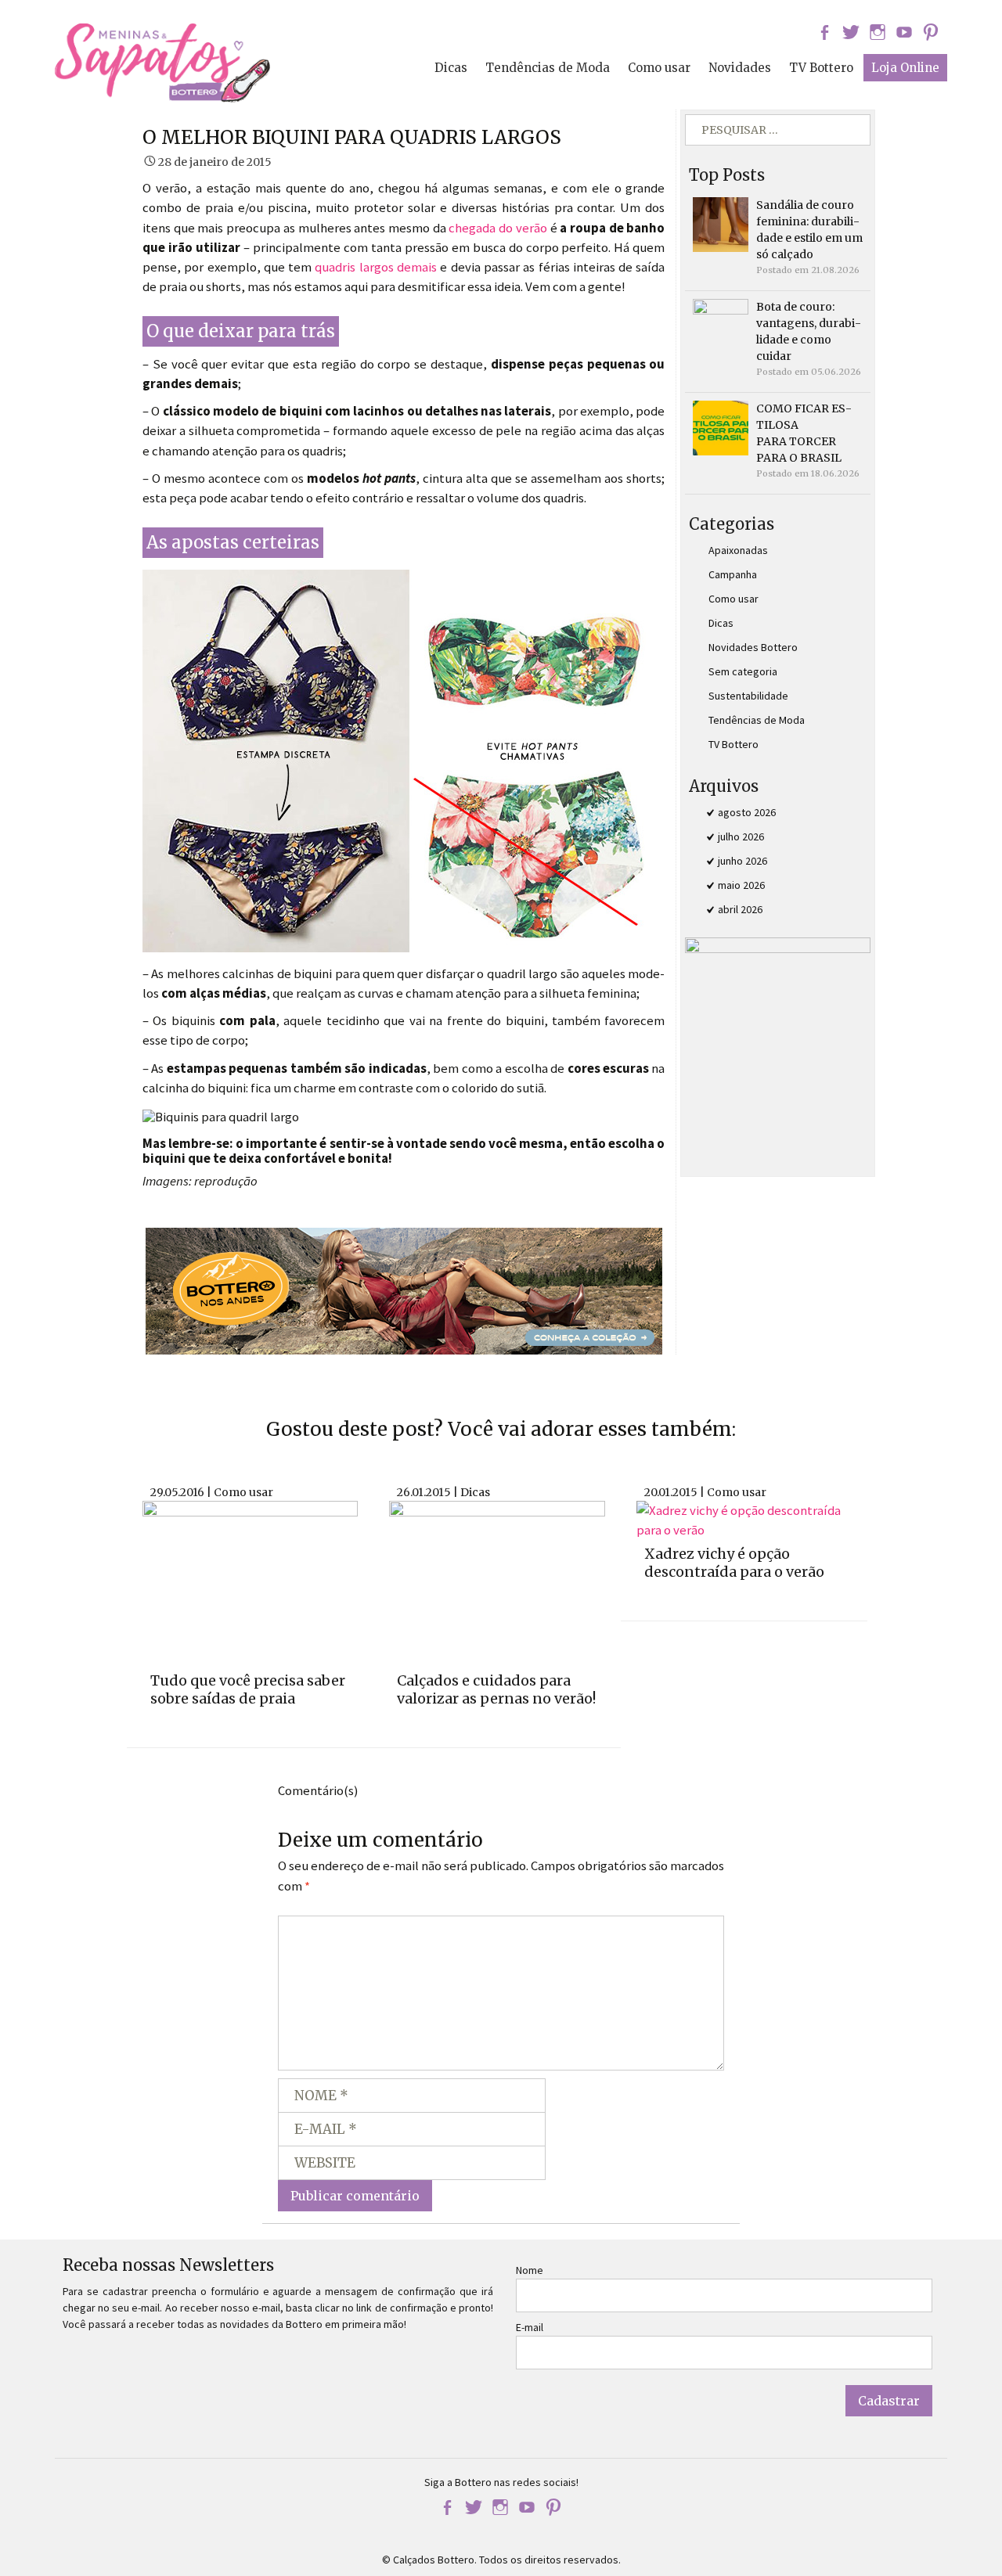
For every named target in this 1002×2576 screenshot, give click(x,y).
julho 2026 (741, 836)
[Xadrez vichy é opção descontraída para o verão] (744, 1519)
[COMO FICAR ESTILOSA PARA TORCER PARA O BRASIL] (720, 427)
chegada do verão (497, 228)
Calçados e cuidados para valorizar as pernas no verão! (496, 1689)
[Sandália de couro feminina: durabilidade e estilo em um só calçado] (720, 224)
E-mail (530, 2327)
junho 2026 (742, 861)
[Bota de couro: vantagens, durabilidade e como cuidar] (720, 326)
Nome (530, 2270)
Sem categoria (743, 671)
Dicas (451, 68)
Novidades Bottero (753, 647)
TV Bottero (821, 68)
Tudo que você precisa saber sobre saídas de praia (248, 1689)
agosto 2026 (747, 812)
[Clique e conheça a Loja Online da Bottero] (404, 1290)
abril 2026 (740, 909)
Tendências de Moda (548, 68)
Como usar (659, 68)
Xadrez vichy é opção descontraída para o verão (734, 1563)
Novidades (740, 68)
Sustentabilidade (748, 696)
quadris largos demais (376, 267)
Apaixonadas (738, 550)
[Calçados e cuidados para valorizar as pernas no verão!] (497, 1583)
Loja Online (905, 68)
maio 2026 (741, 885)
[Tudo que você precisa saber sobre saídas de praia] (250, 1583)
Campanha (733, 574)
